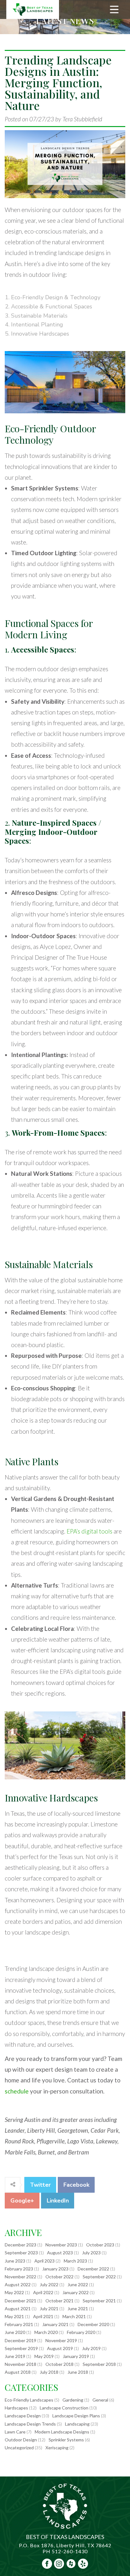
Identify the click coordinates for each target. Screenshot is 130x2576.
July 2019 (91, 2348)
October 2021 (59, 2301)
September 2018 (99, 2364)
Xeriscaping (57, 2448)
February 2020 (81, 2332)
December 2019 (21, 2340)
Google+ (22, 2201)
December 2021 (21, 2301)
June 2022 (78, 2284)
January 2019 (76, 2356)
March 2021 (74, 2316)
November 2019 (61, 2340)
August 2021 (18, 2309)
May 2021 (14, 2316)
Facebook (76, 2185)
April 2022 (43, 2292)
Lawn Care (15, 2432)
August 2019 (60, 2348)
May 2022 (14, 2292)
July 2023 (91, 2253)
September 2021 (99, 2301)
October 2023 (100, 2245)
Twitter (40, 2185)
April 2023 (44, 2261)
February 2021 (19, 2324)
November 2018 (21, 2364)
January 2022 (76, 2292)
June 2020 (15, 2332)
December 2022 (93, 2269)
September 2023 (21, 2253)
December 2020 (93, 2324)
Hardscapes (16, 2408)
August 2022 (18, 2284)
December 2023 (21, 2245)
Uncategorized (19, 2448)
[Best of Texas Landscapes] (33, 9)
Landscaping (77, 2424)
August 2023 (60, 2253)
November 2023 (61, 2245)
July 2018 (49, 2372)
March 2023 (75, 2261)
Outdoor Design (21, 2440)
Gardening (73, 2400)
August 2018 (18, 2372)
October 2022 (59, 2277)
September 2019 (21, 2348)
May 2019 (44, 2356)
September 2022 (99, 2277)
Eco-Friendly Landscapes (29, 2400)
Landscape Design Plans (76, 2416)
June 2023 (15, 2261)
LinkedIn (58, 2201)
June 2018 (78, 2372)
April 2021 (43, 2316)
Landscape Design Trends (30, 2424)
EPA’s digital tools (89, 1531)
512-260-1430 (70, 2551)
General (100, 2400)
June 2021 (78, 2309)
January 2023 (55, 2269)
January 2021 (55, 2324)
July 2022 (49, 2284)
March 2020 (46, 2332)
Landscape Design (23, 2416)
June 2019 (15, 2356)
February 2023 (19, 2269)
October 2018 (59, 2364)
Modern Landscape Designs (62, 2432)
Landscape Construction (64, 2408)
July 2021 (49, 2309)
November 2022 (21, 2277)
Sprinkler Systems (66, 2440)
